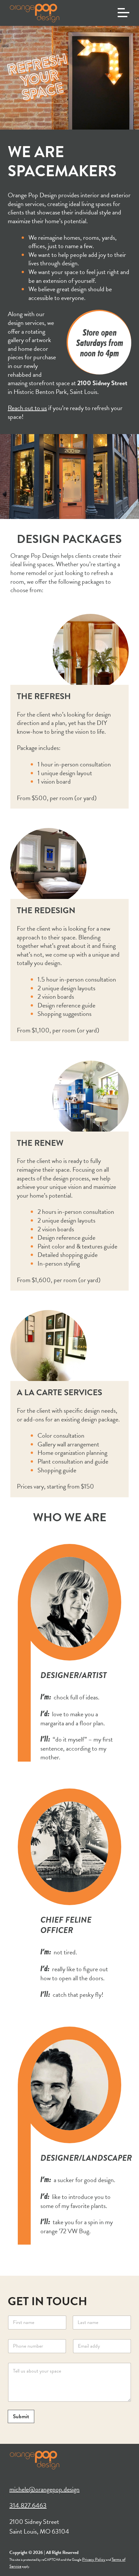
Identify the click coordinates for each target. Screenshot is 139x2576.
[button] (123, 13)
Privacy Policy (94, 2559)
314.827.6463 (28, 2505)
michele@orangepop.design (44, 2489)
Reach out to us (27, 408)
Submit (21, 2416)
